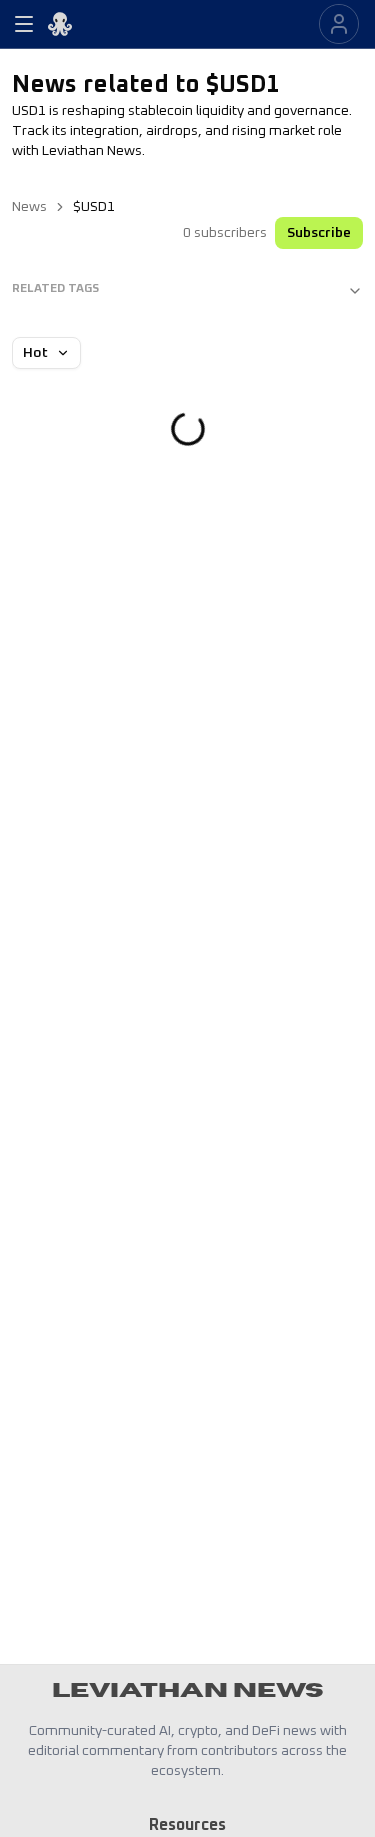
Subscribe (319, 233)
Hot (35, 353)
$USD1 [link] (94, 207)
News (29, 207)
